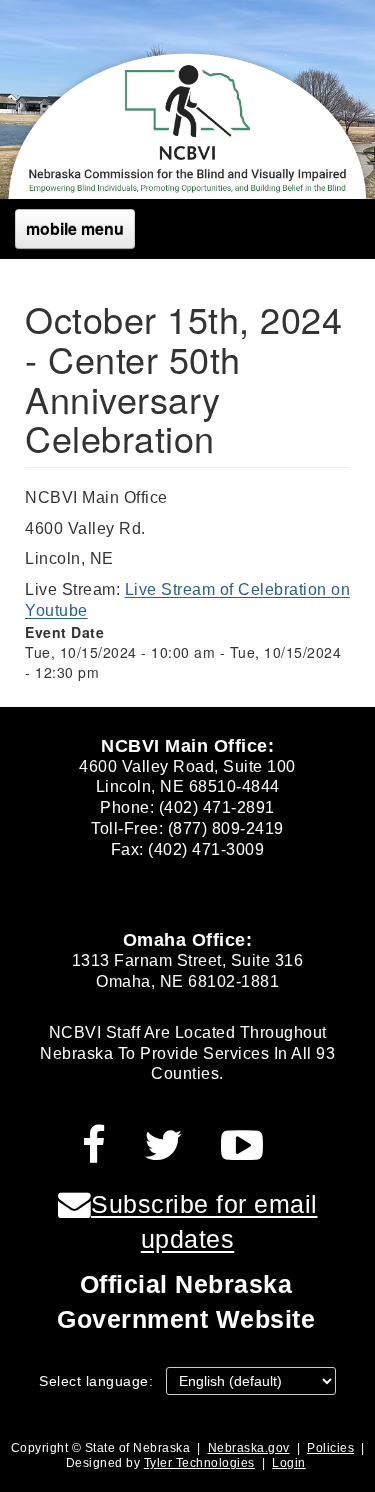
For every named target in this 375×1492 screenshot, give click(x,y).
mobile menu (75, 228)
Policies (330, 1448)
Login (289, 1463)
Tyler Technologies (199, 1463)
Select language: (96, 1381)
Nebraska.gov (249, 1448)
